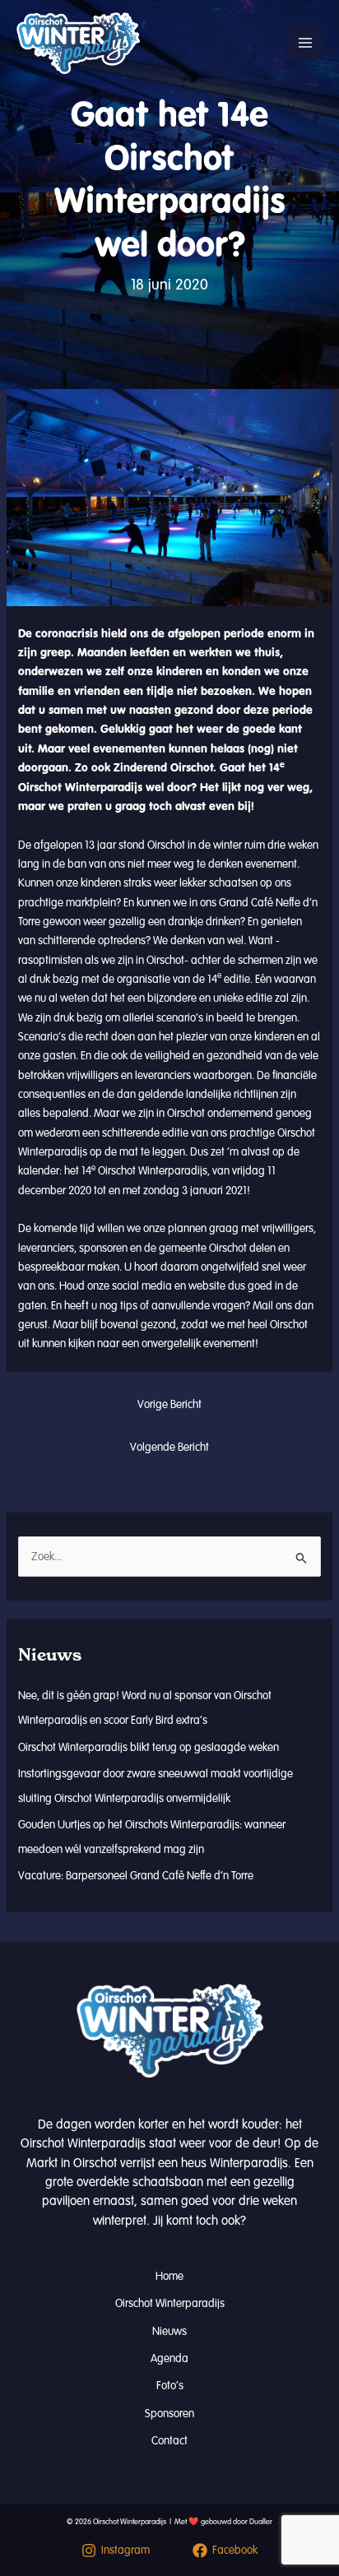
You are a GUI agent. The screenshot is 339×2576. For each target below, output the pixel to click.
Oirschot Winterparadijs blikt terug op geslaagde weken (149, 1747)
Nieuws (169, 2331)
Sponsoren (169, 2414)
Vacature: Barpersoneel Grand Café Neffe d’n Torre (136, 1876)
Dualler (261, 2522)
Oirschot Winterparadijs (170, 2303)
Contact (169, 2441)
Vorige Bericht (169, 1404)
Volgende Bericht (169, 1447)
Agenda (169, 2358)
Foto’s (170, 2386)
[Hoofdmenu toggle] (305, 43)
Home (169, 2276)
